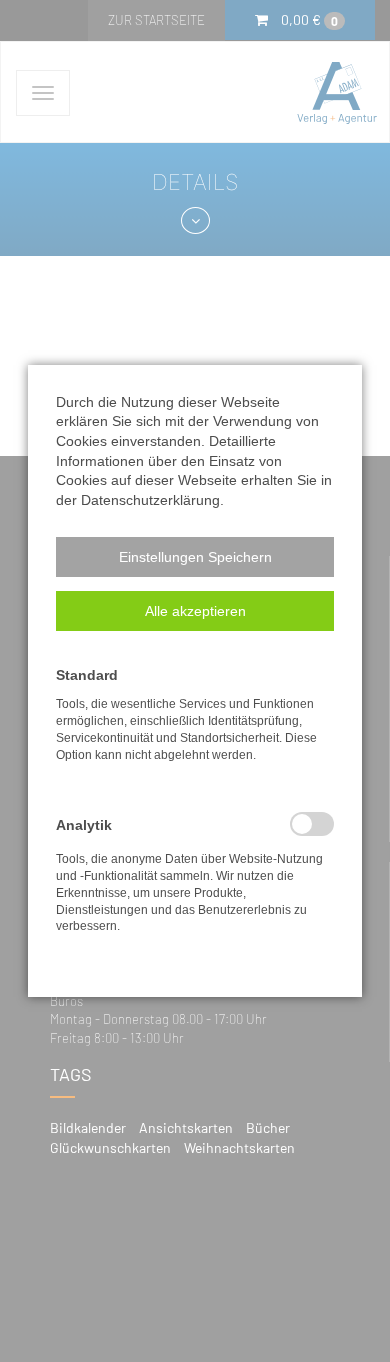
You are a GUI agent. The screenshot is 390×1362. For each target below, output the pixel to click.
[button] (195, 557)
